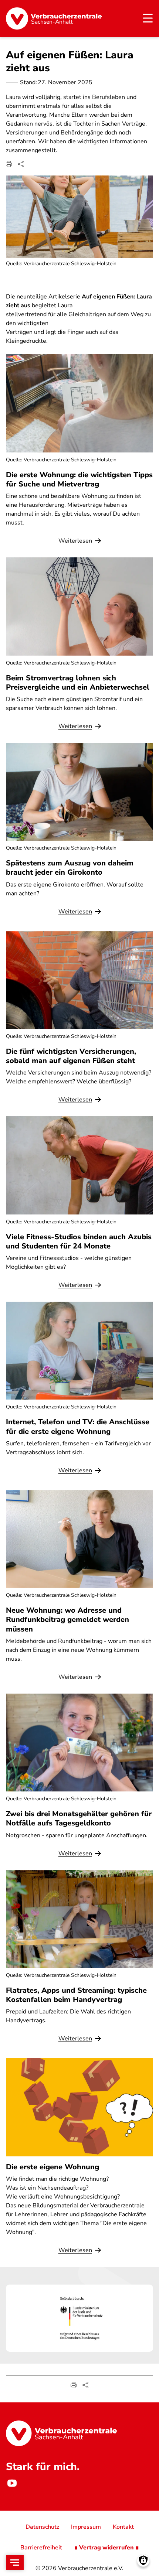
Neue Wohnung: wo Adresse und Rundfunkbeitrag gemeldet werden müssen (67, 1620)
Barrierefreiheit (41, 2548)
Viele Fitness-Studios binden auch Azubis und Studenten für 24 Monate (79, 1241)
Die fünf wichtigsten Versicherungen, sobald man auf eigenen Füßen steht (71, 1056)
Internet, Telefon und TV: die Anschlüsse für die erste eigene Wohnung (78, 1427)
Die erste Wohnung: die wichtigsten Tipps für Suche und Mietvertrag (79, 479)
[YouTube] (12, 2483)
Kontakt (123, 2527)
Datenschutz (42, 2527)
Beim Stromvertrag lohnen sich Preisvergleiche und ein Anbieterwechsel (78, 683)
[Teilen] (21, 164)
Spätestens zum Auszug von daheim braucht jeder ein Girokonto (70, 868)
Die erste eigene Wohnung (53, 2167)
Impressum (86, 2527)
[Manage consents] (143, 2560)
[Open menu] (15, 2563)
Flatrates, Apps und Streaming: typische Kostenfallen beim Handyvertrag (76, 1995)
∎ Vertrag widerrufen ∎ (106, 2548)
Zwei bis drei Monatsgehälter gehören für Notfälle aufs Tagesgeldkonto (79, 1818)
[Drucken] (9, 164)
